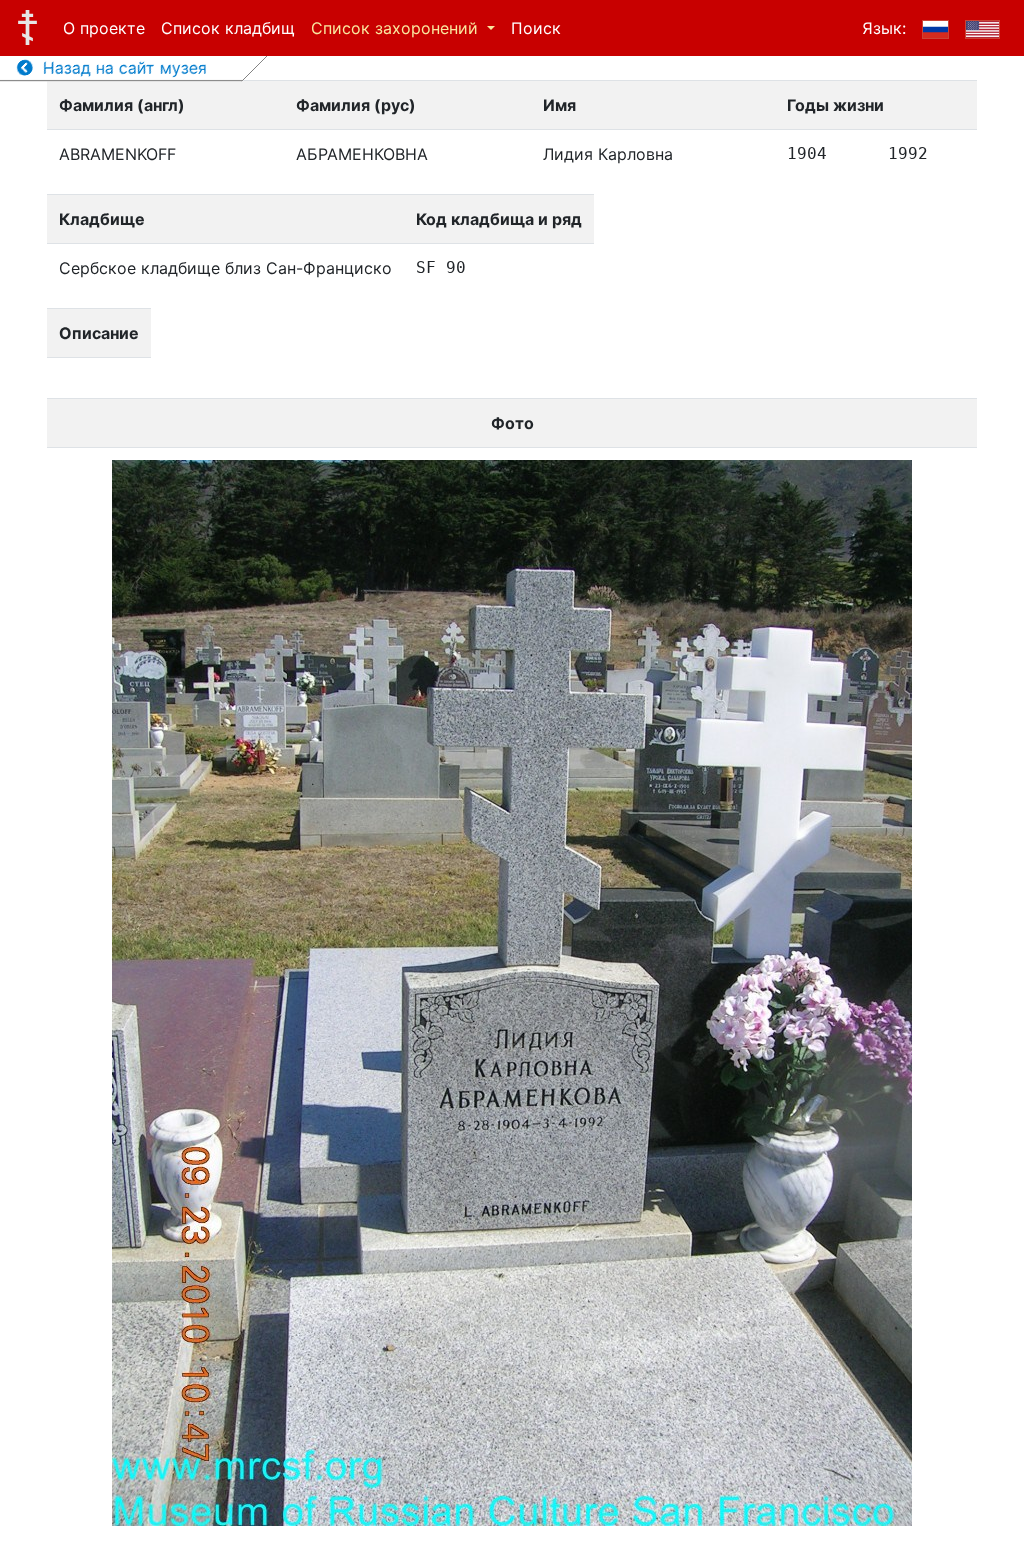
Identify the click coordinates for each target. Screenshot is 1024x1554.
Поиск (536, 28)
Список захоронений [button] (397, 28)
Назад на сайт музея (120, 68)
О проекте (104, 28)
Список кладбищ (228, 28)
